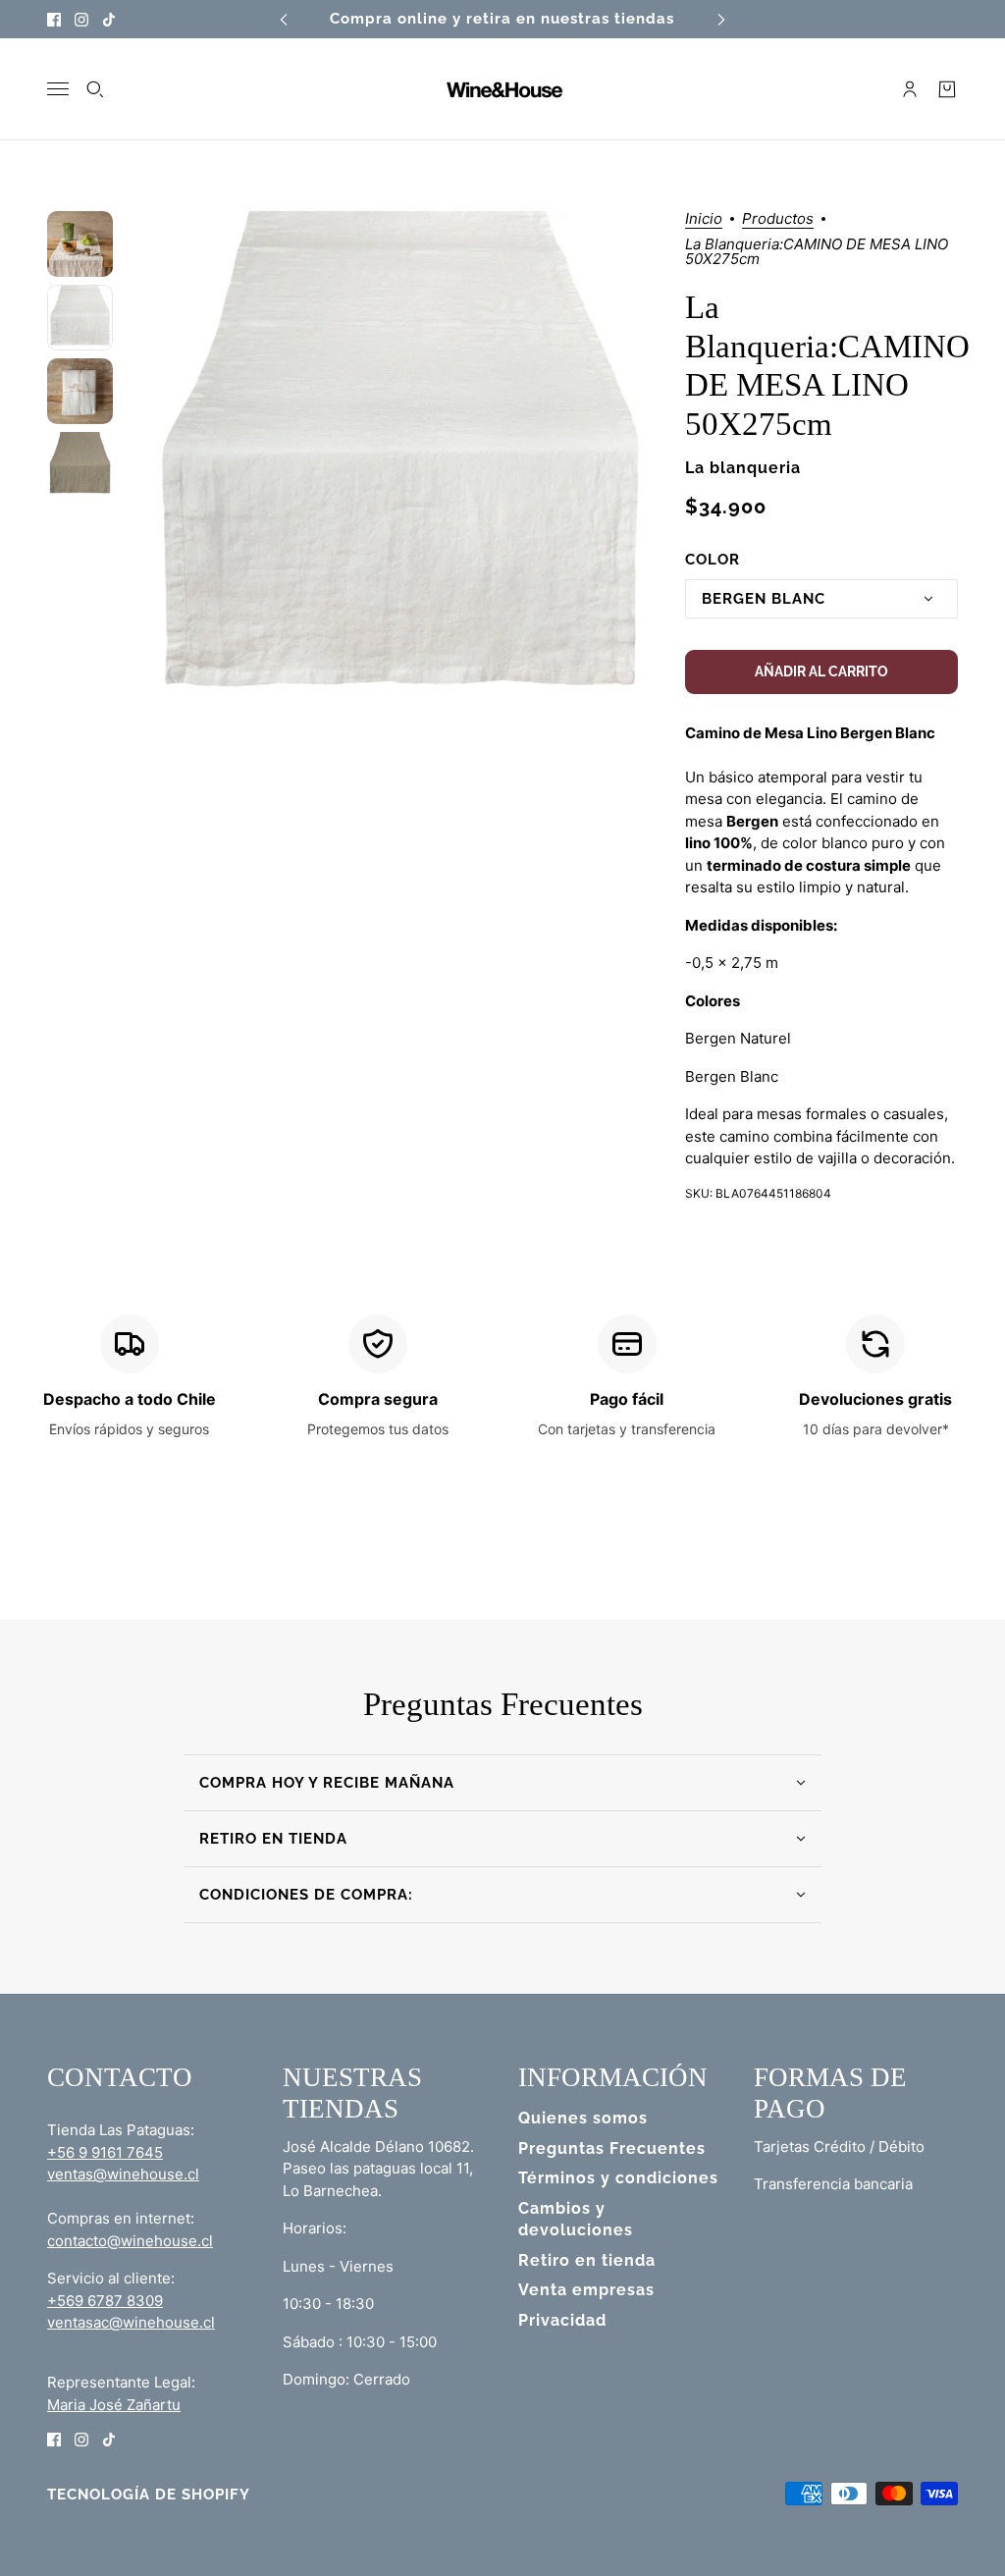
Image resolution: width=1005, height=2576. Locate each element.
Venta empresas (586, 2290)
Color (713, 560)
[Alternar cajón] (58, 89)
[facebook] (54, 19)
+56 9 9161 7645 (105, 2152)
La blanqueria (743, 468)
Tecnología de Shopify (149, 2495)
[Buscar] (95, 89)
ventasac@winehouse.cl (131, 2322)
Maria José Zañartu (114, 2405)
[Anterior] (284, 19)
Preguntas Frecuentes (612, 2148)
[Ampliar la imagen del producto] (398, 465)
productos (778, 219)
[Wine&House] (502, 89)
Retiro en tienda (587, 2260)
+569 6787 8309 (105, 2301)
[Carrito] (947, 89)
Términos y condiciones (618, 2178)
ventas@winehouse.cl (123, 2174)
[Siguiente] (721, 19)
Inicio (704, 219)
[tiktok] (109, 19)
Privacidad (562, 2320)
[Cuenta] (910, 89)
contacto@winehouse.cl (130, 2241)
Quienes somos (583, 2118)
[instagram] (81, 19)
